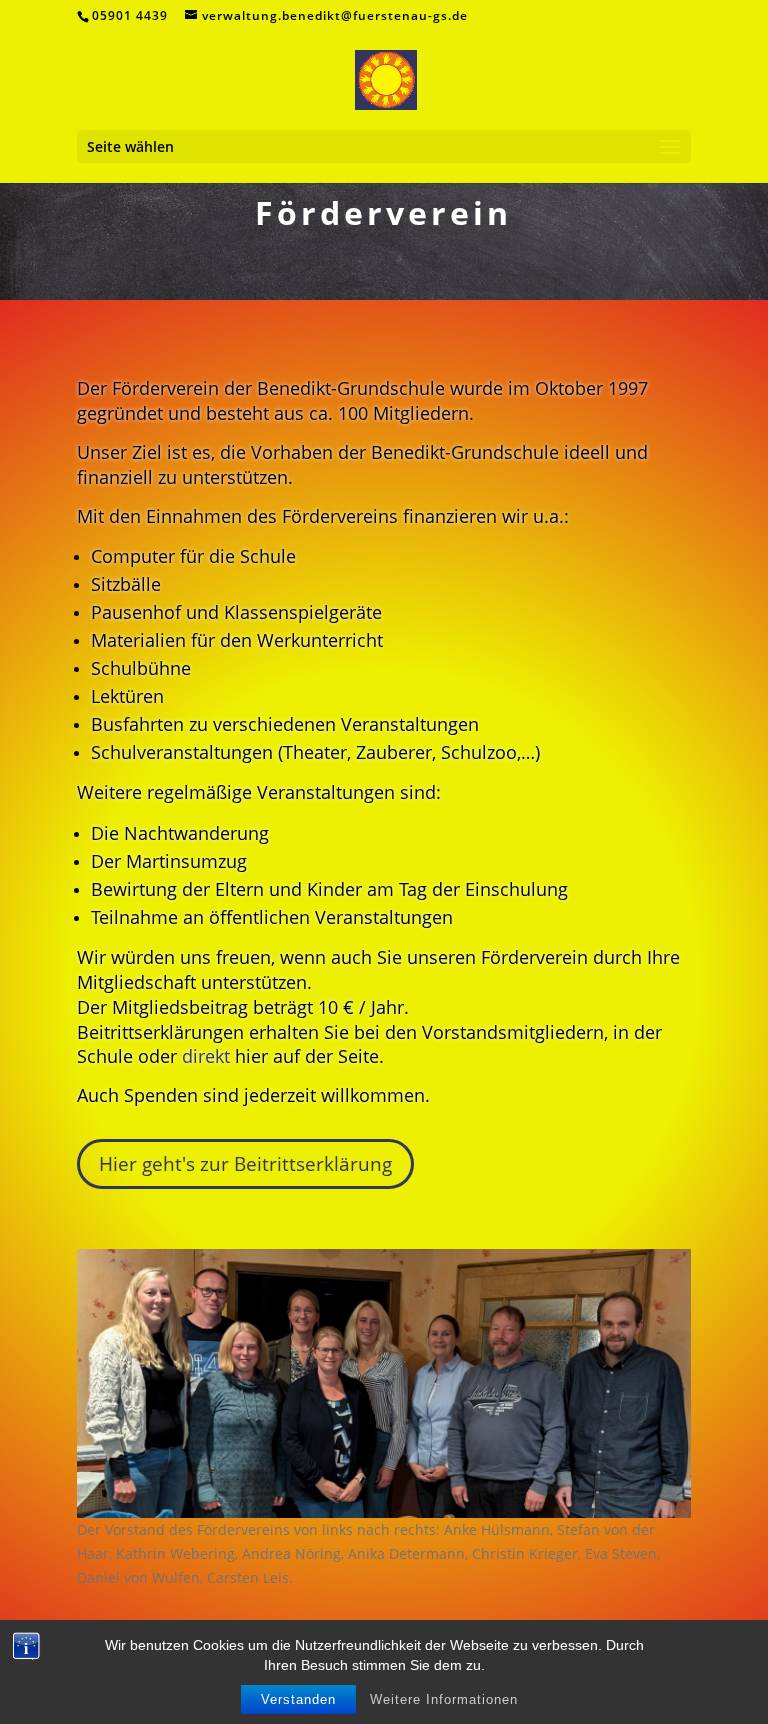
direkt (206, 1056)
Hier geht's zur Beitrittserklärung (245, 1164)
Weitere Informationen (444, 1699)
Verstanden (298, 1699)
